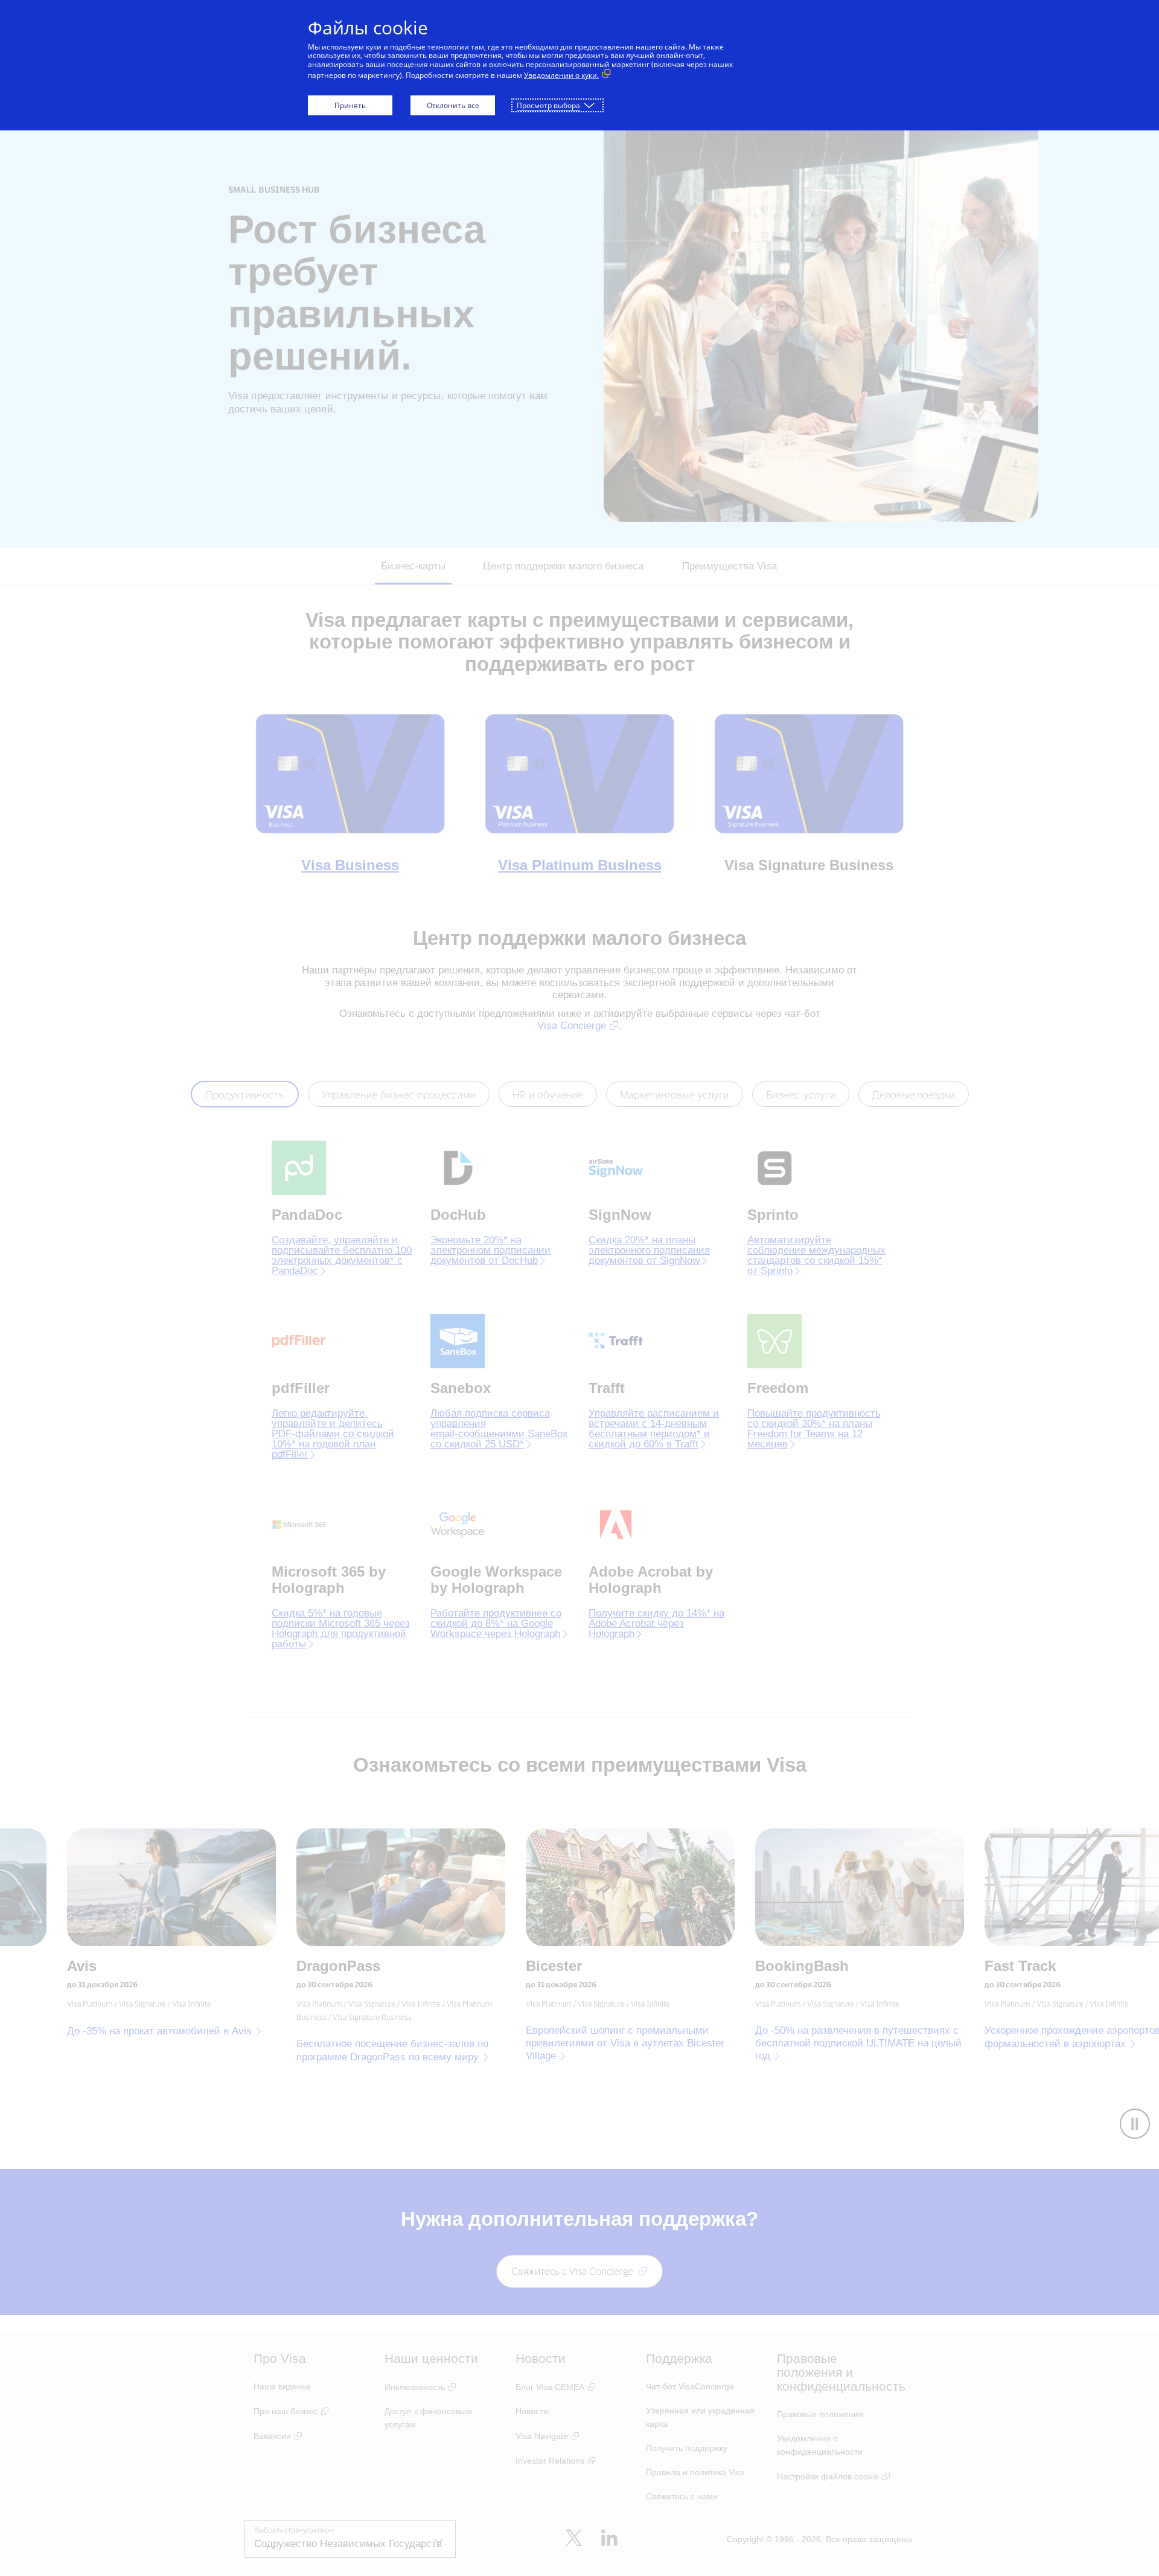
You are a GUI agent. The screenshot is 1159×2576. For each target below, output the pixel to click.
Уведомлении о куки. (561, 75)
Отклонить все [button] (453, 105)
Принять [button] (350, 105)
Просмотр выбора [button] (548, 105)
